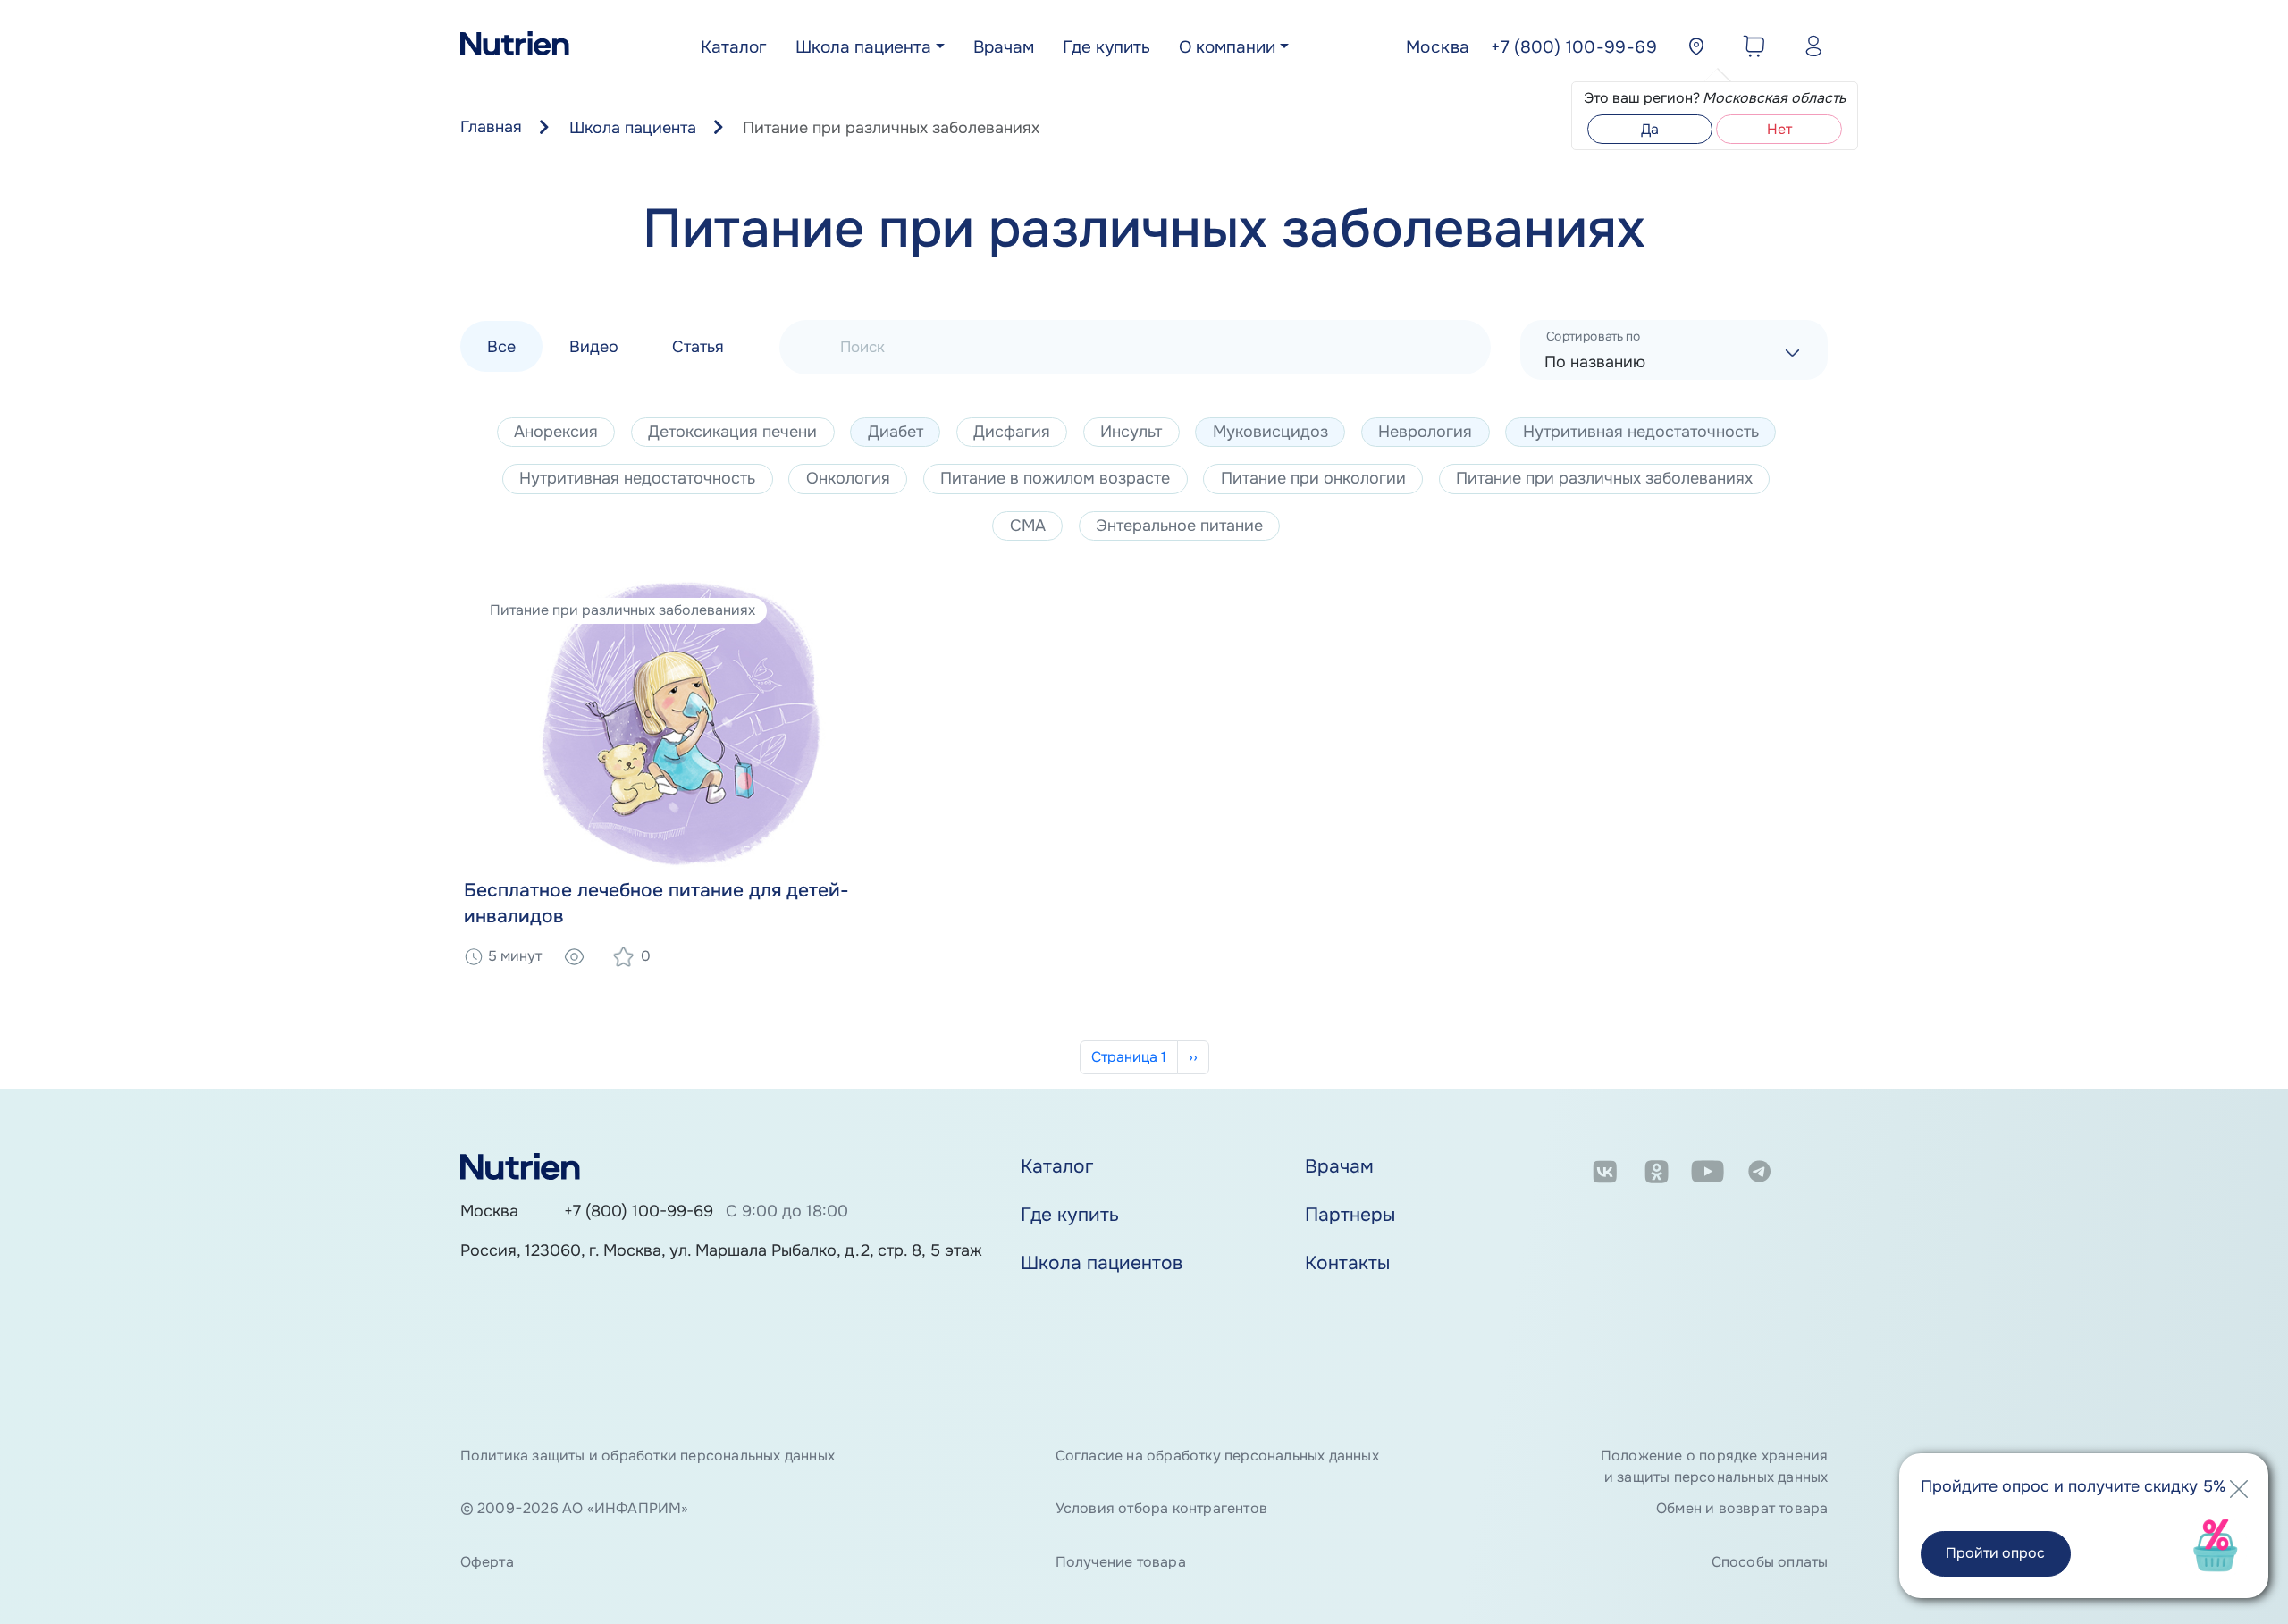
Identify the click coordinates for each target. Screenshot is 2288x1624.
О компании (1227, 47)
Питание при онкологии (1313, 478)
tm (1759, 1174)
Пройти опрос (1995, 1553)
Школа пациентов (1102, 1263)
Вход (1809, 49)
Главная (491, 127)
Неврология (1425, 432)
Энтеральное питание (1179, 526)
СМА (1028, 526)
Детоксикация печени (732, 432)
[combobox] (1674, 350)
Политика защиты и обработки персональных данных (648, 1456)
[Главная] (515, 48)
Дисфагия (1012, 432)
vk (1605, 1174)
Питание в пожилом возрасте (1055, 478)
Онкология (848, 478)
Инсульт (1131, 432)
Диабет (896, 432)
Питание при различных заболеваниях (1604, 478)
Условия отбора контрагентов (1161, 1508)
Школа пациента (863, 47)
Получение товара (1121, 1562)
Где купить (1106, 47)
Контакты (1347, 1263)
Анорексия (556, 432)
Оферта (487, 1562)
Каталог (734, 47)
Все (501, 346)
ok (1657, 1174)
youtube (1708, 1174)
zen (1811, 1174)
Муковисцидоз (1270, 432)
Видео (594, 346)
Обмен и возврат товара (1742, 1508)
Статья (698, 346)
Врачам (1004, 47)
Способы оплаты (1770, 1562)
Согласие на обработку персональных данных (1217, 1456)
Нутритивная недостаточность (1641, 432)
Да (1650, 129)
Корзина (1750, 49)
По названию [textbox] (1595, 362)
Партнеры (1350, 1215)
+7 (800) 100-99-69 (639, 1211)
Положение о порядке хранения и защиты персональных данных (1714, 1466)
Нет (1779, 129)
